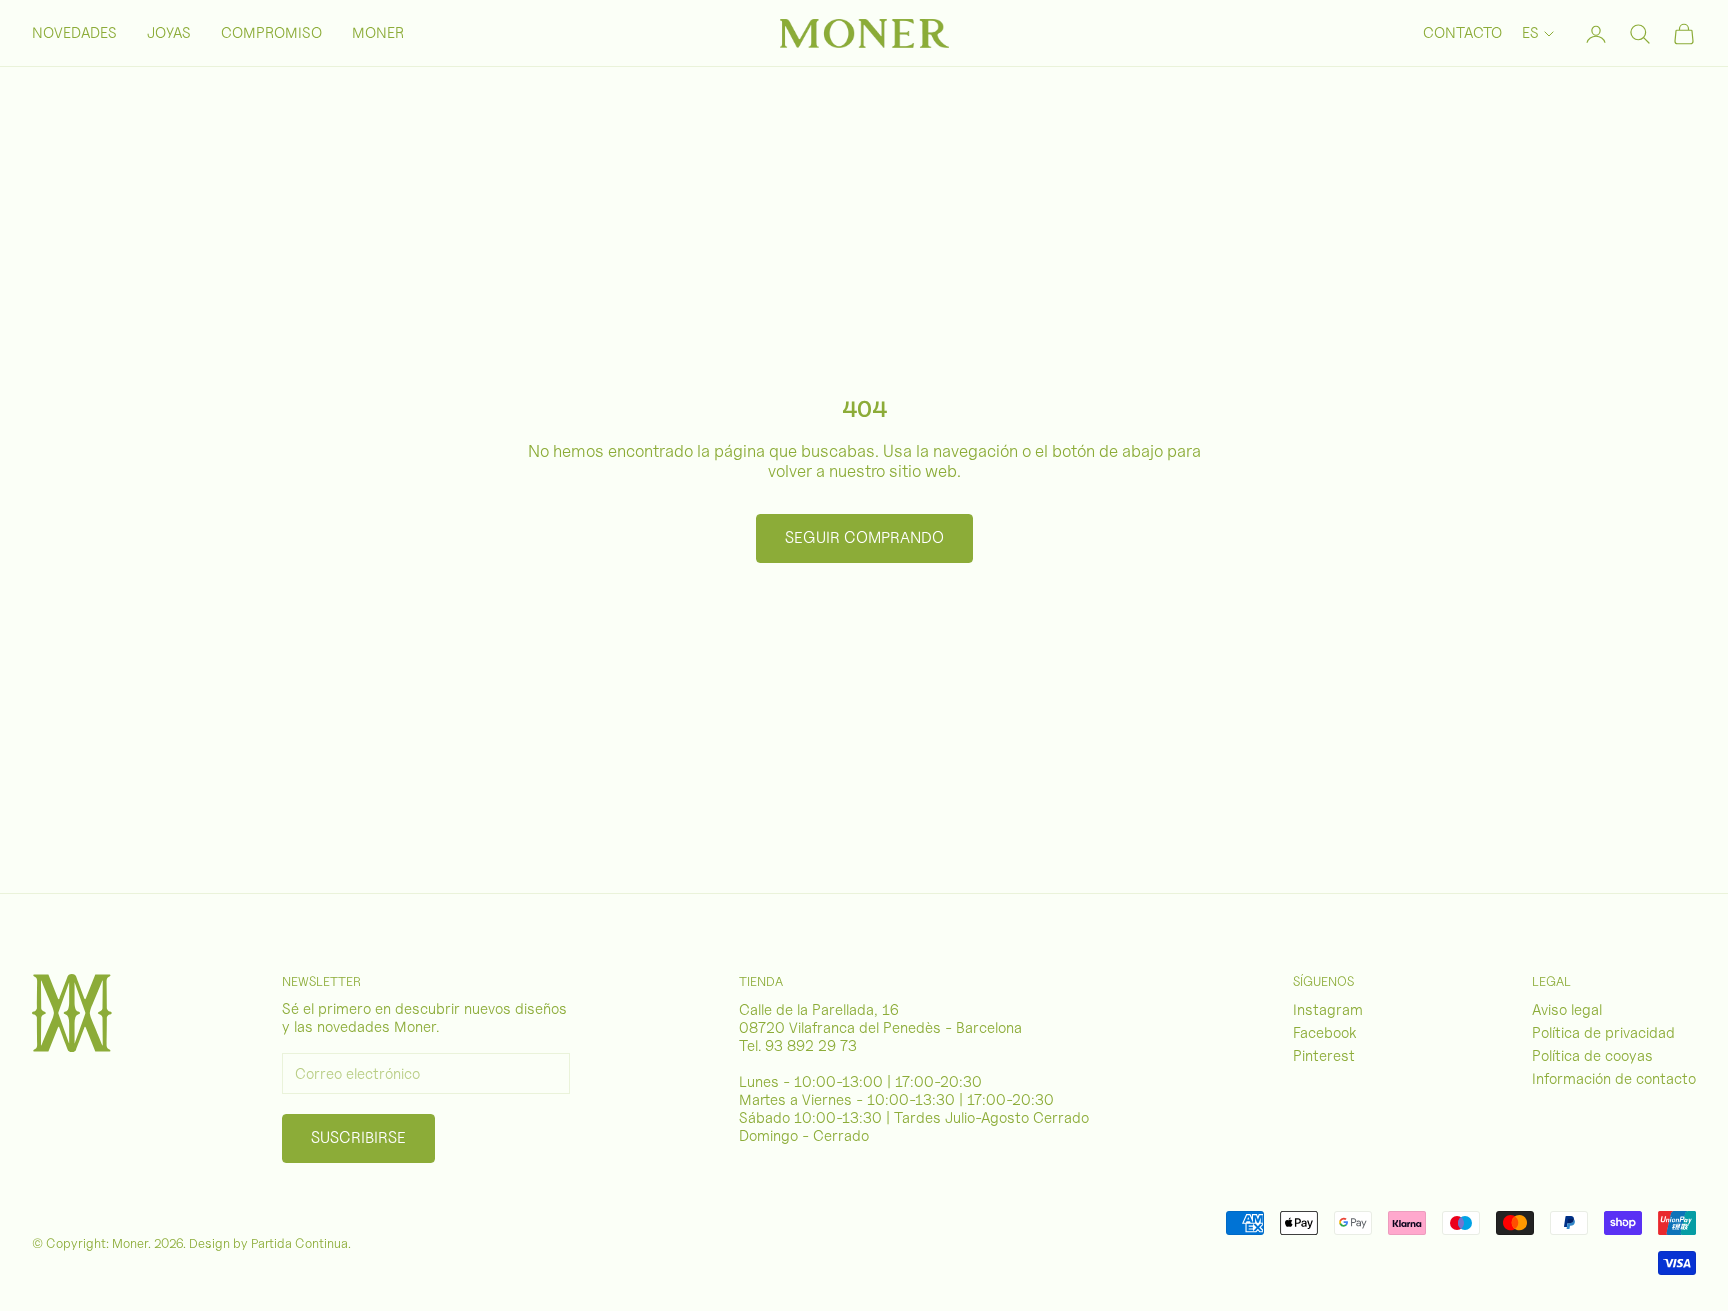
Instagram (1328, 1010)
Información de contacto (1614, 1079)
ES (1530, 33)
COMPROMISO (271, 33)
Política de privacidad (1603, 1033)
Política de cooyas (1592, 1056)
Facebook (1325, 1033)
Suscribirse (358, 1137)
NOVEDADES (74, 33)
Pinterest (1324, 1056)
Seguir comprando (864, 537)
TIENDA (761, 981)
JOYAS (169, 33)
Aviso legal (1567, 1010)
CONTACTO (1462, 33)
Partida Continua (299, 1243)
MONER (378, 33)
